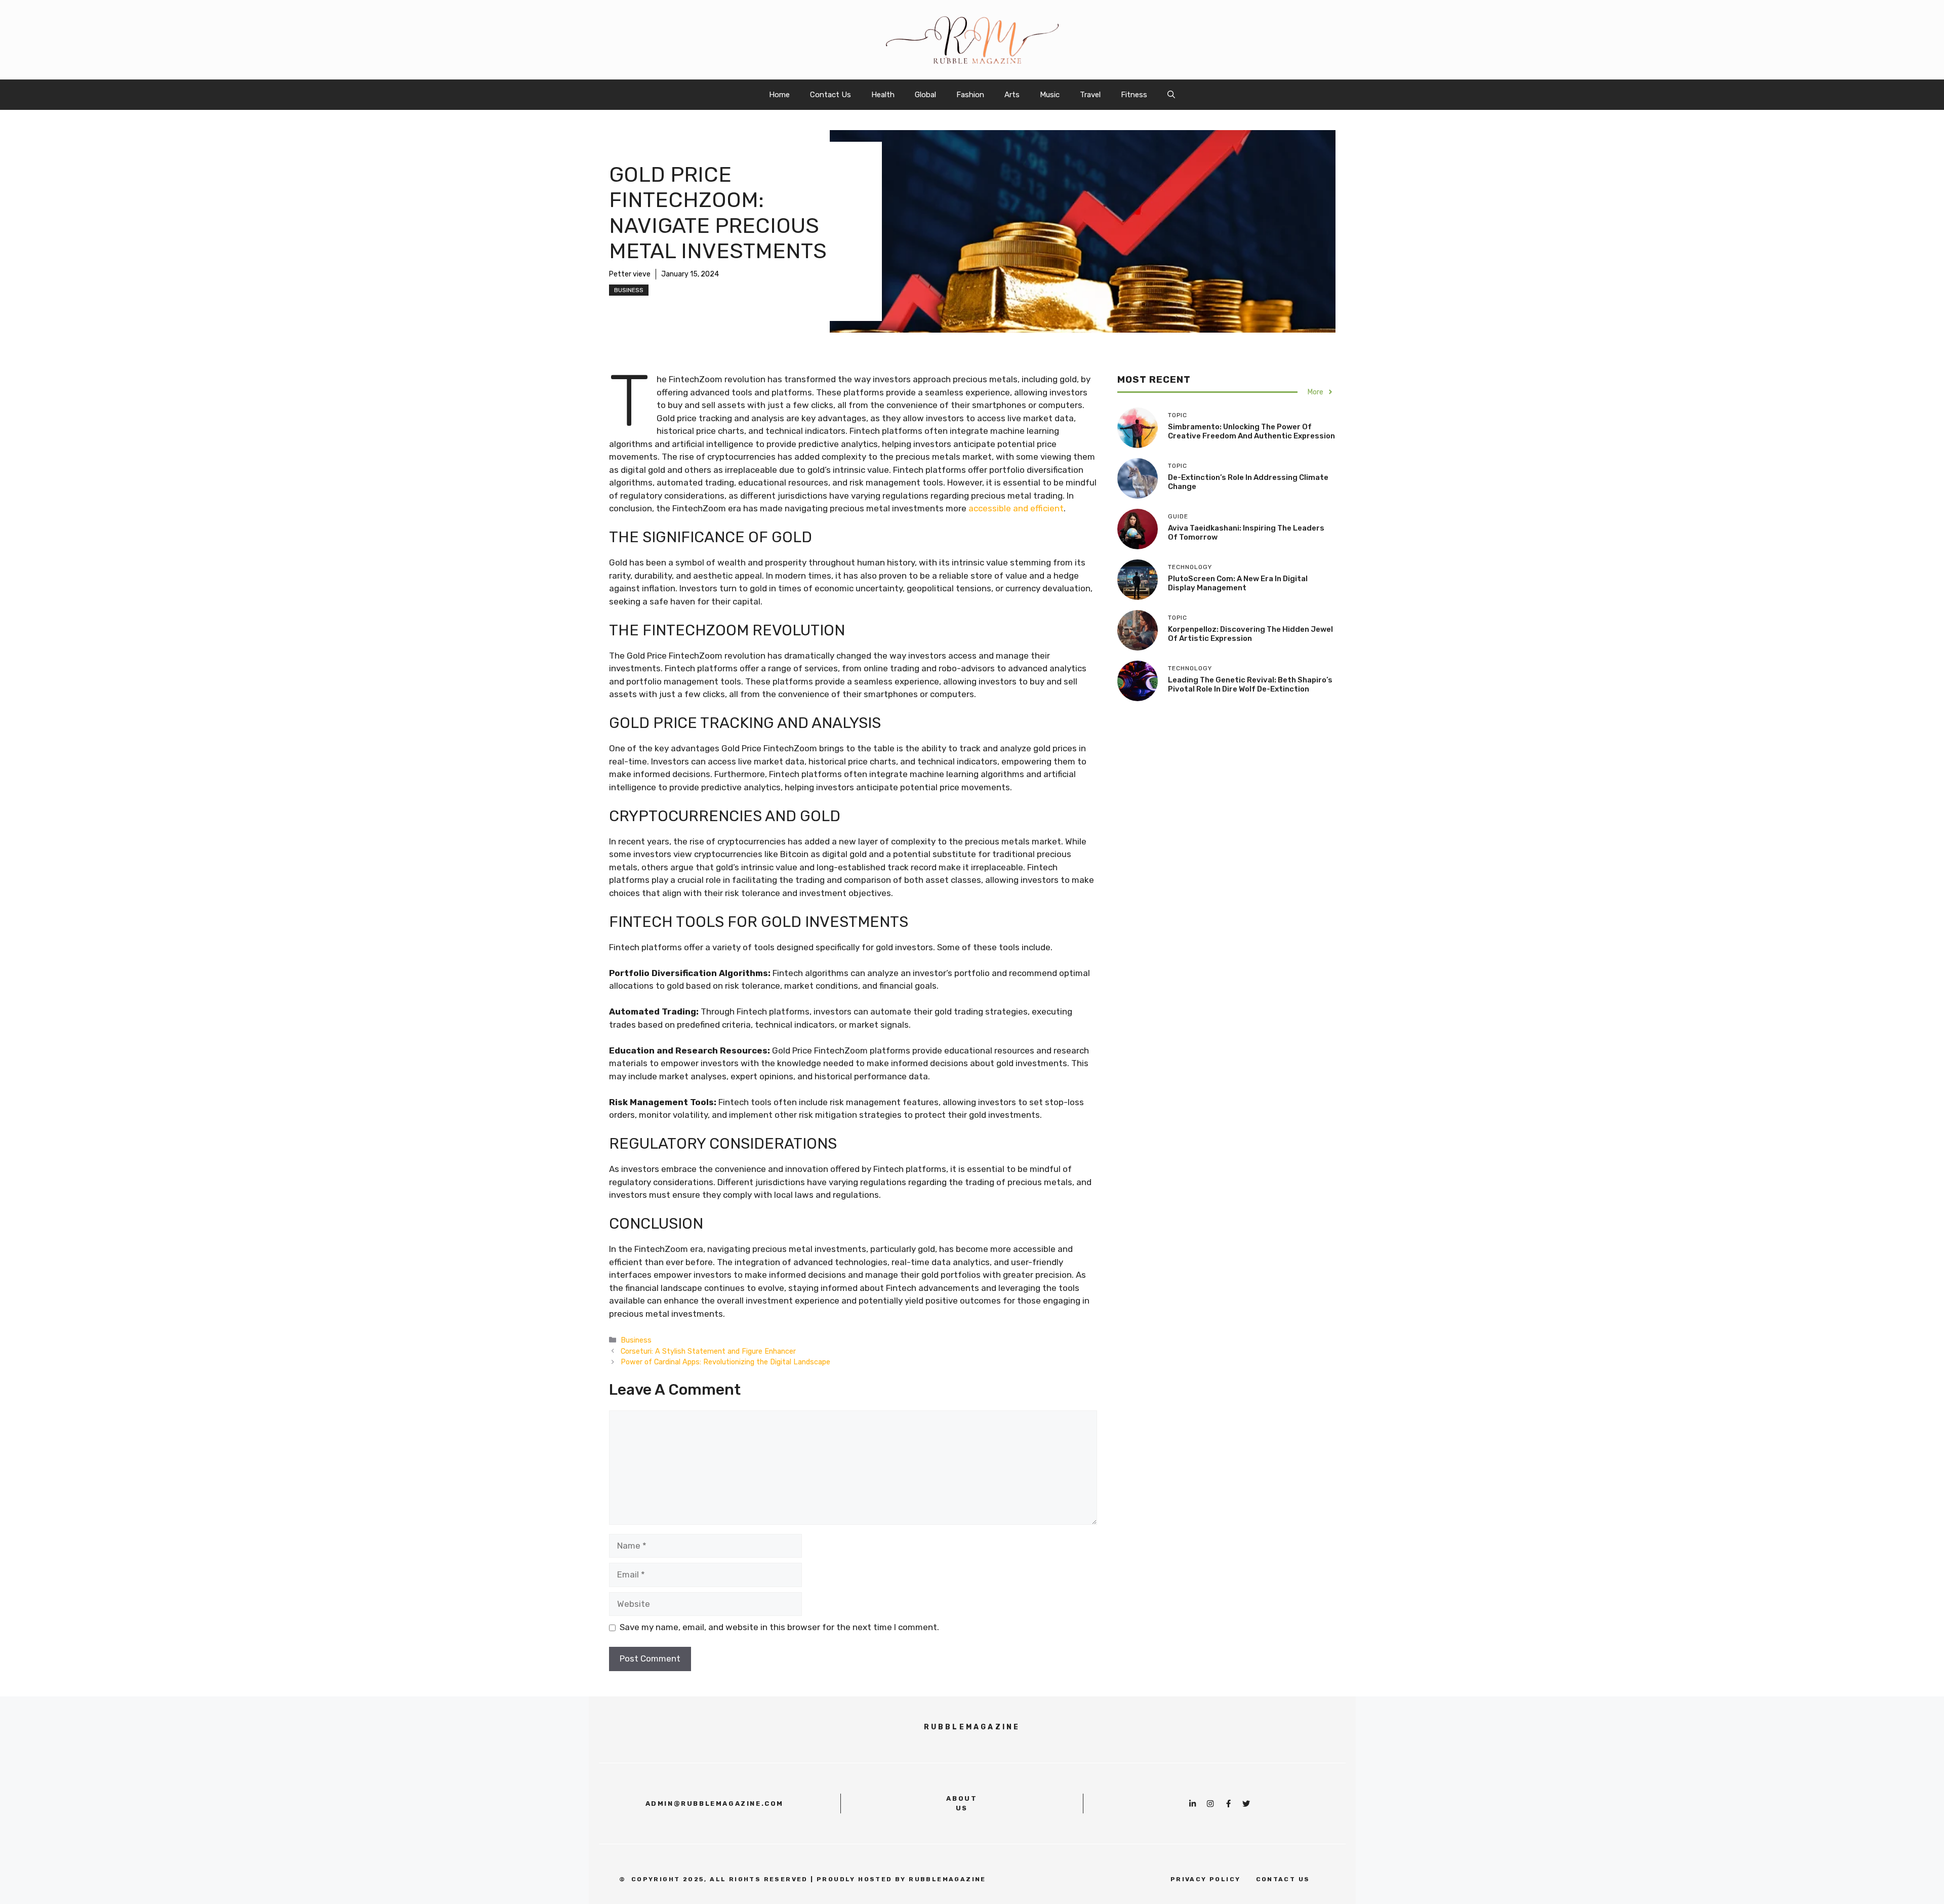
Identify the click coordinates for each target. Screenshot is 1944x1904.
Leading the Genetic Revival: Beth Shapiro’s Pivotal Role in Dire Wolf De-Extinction (1250, 684)
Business (629, 290)
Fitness (1134, 95)
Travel (1090, 95)
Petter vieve (630, 274)
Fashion (970, 95)
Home (779, 95)
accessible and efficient (1016, 508)
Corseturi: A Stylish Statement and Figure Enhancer (708, 1351)
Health (883, 95)
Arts (1012, 95)
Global (925, 95)
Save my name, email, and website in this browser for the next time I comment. (779, 1627)
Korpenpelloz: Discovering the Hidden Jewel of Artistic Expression (1250, 634)
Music (1050, 95)
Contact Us (831, 95)
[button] (1171, 95)
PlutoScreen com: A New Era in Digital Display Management (1238, 583)
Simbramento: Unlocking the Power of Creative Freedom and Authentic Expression (1251, 431)
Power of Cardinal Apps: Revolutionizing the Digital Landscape (725, 1362)
